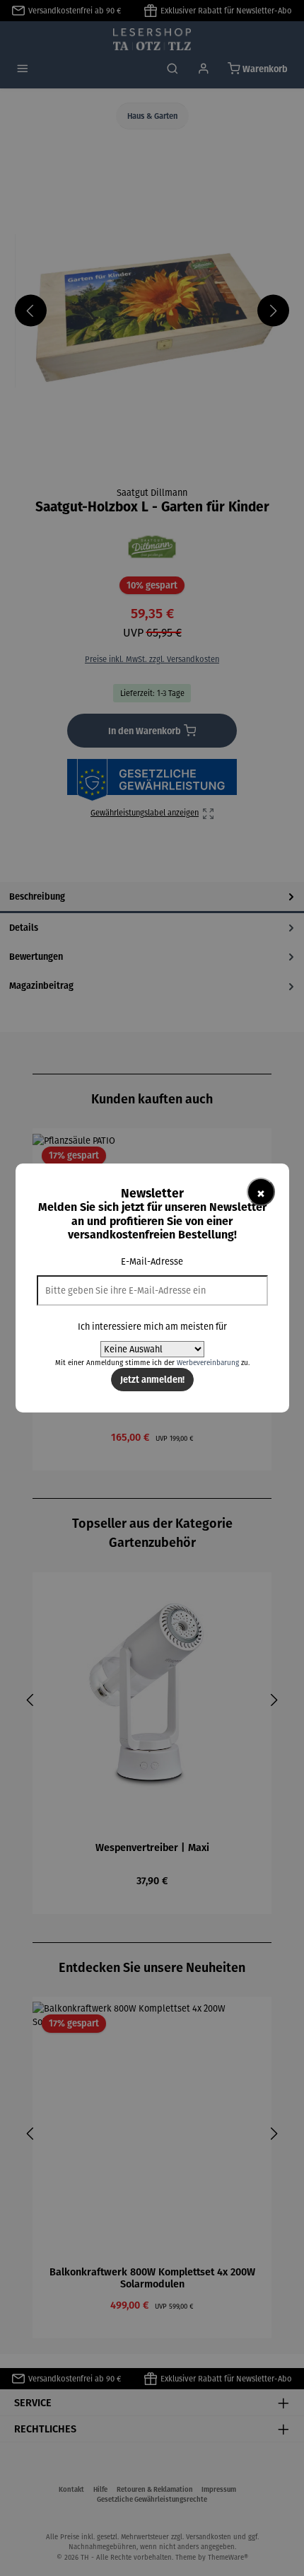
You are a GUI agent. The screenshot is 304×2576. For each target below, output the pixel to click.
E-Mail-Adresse (152, 1261)
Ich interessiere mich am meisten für (152, 1327)
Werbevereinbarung (208, 1363)
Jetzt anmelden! (152, 1379)
